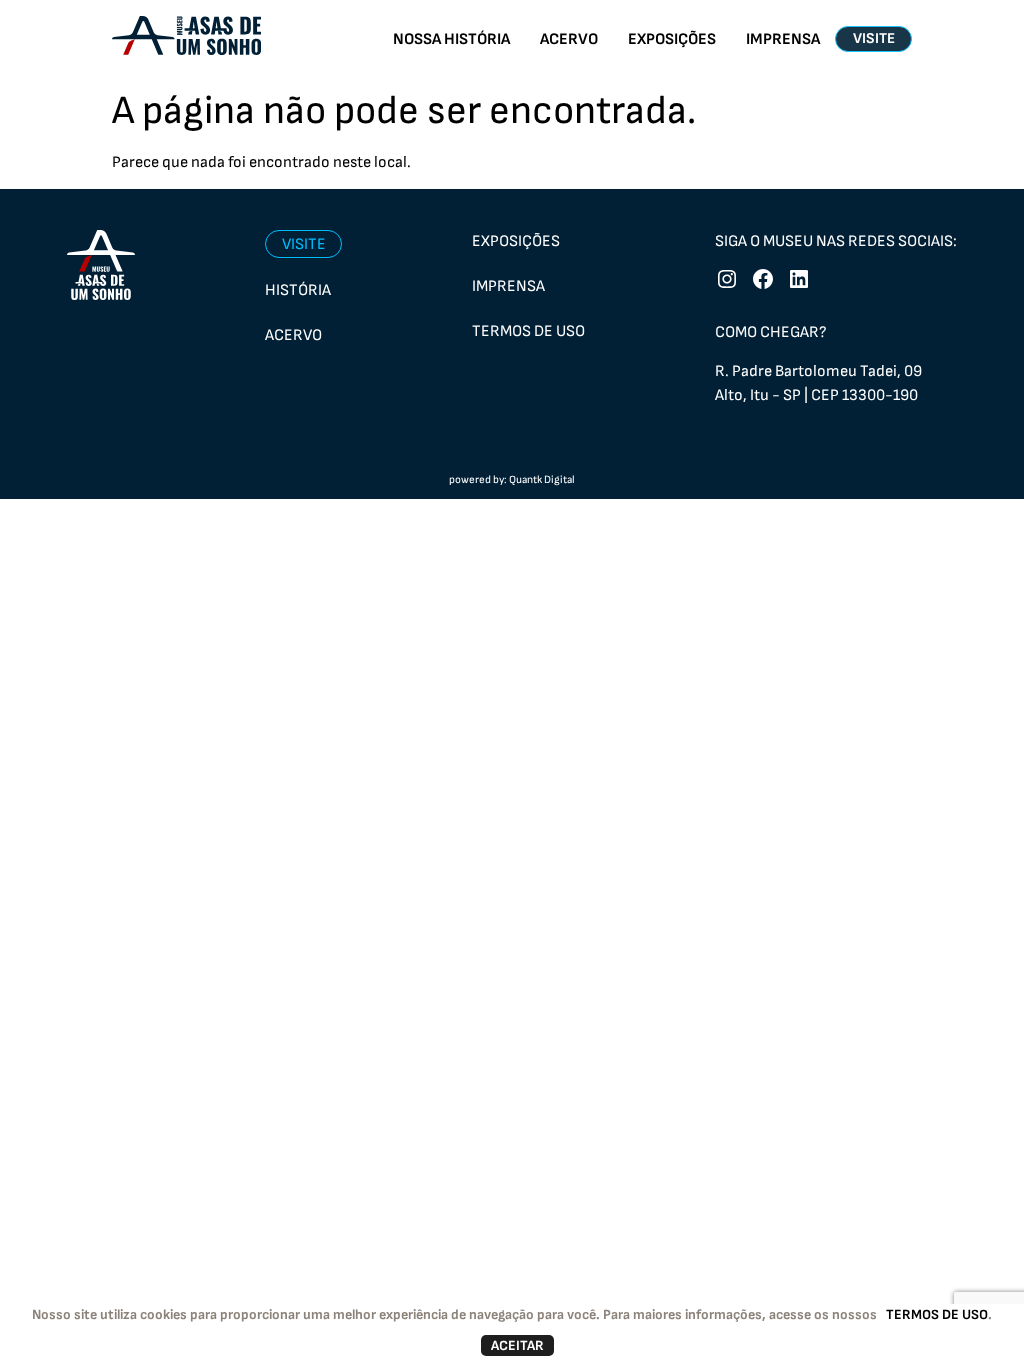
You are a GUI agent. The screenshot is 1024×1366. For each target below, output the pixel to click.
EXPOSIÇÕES (672, 39)
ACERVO (569, 39)
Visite (304, 244)
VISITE (874, 38)
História (298, 290)
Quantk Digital (542, 479)
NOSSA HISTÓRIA (451, 39)
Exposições (516, 241)
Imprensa (508, 286)
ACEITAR (517, 1345)
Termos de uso (528, 331)
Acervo (293, 335)
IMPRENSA (783, 39)
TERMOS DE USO (937, 1314)
